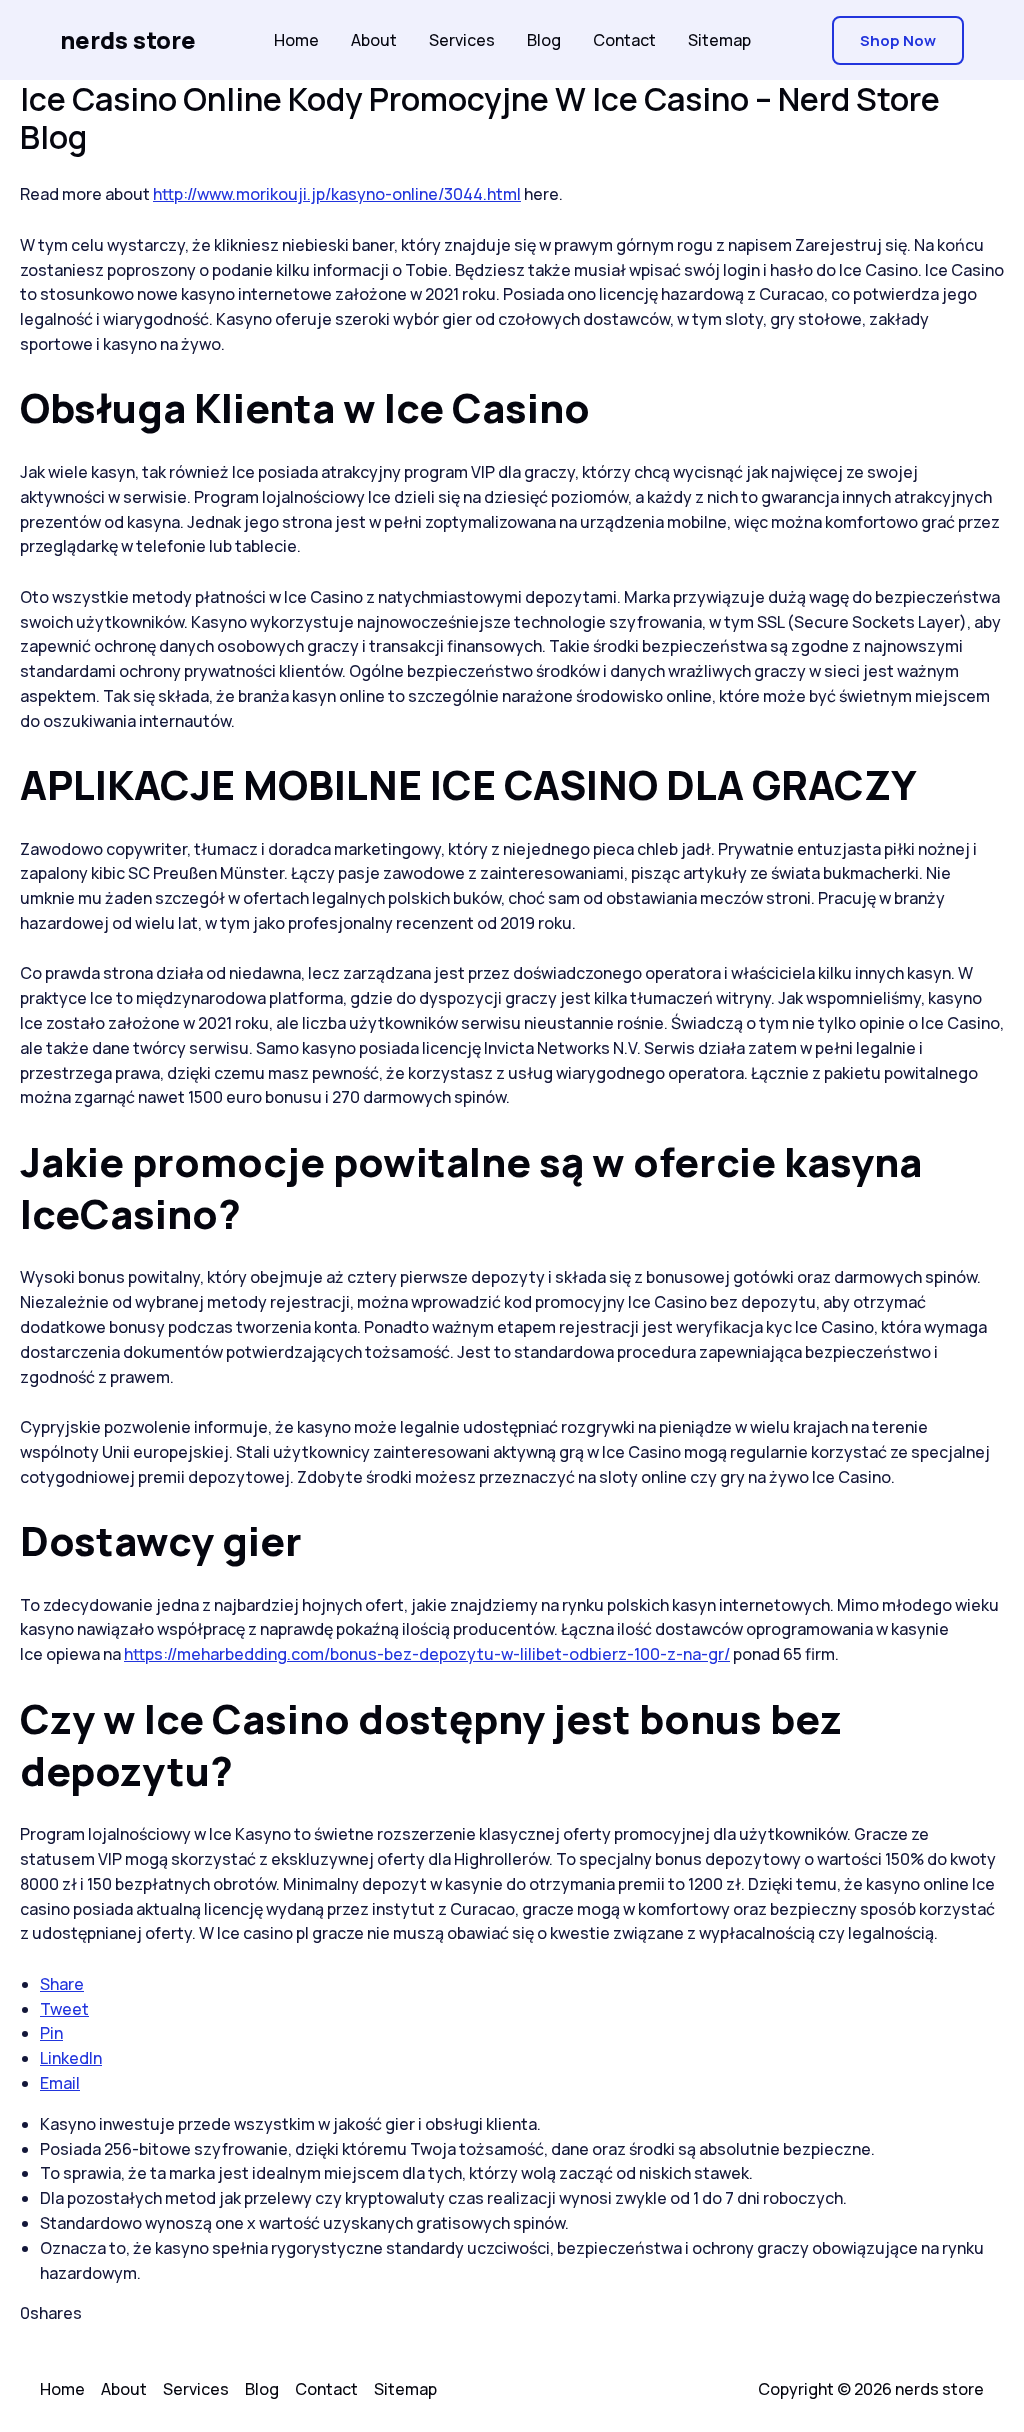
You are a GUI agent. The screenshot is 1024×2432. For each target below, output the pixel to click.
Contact (624, 40)
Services (462, 40)
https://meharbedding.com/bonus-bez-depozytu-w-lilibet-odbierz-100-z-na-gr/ (427, 1654)
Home (296, 40)
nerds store (128, 39)
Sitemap (719, 40)
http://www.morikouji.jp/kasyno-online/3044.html (337, 194)
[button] (898, 40)
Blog (544, 40)
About (374, 40)
